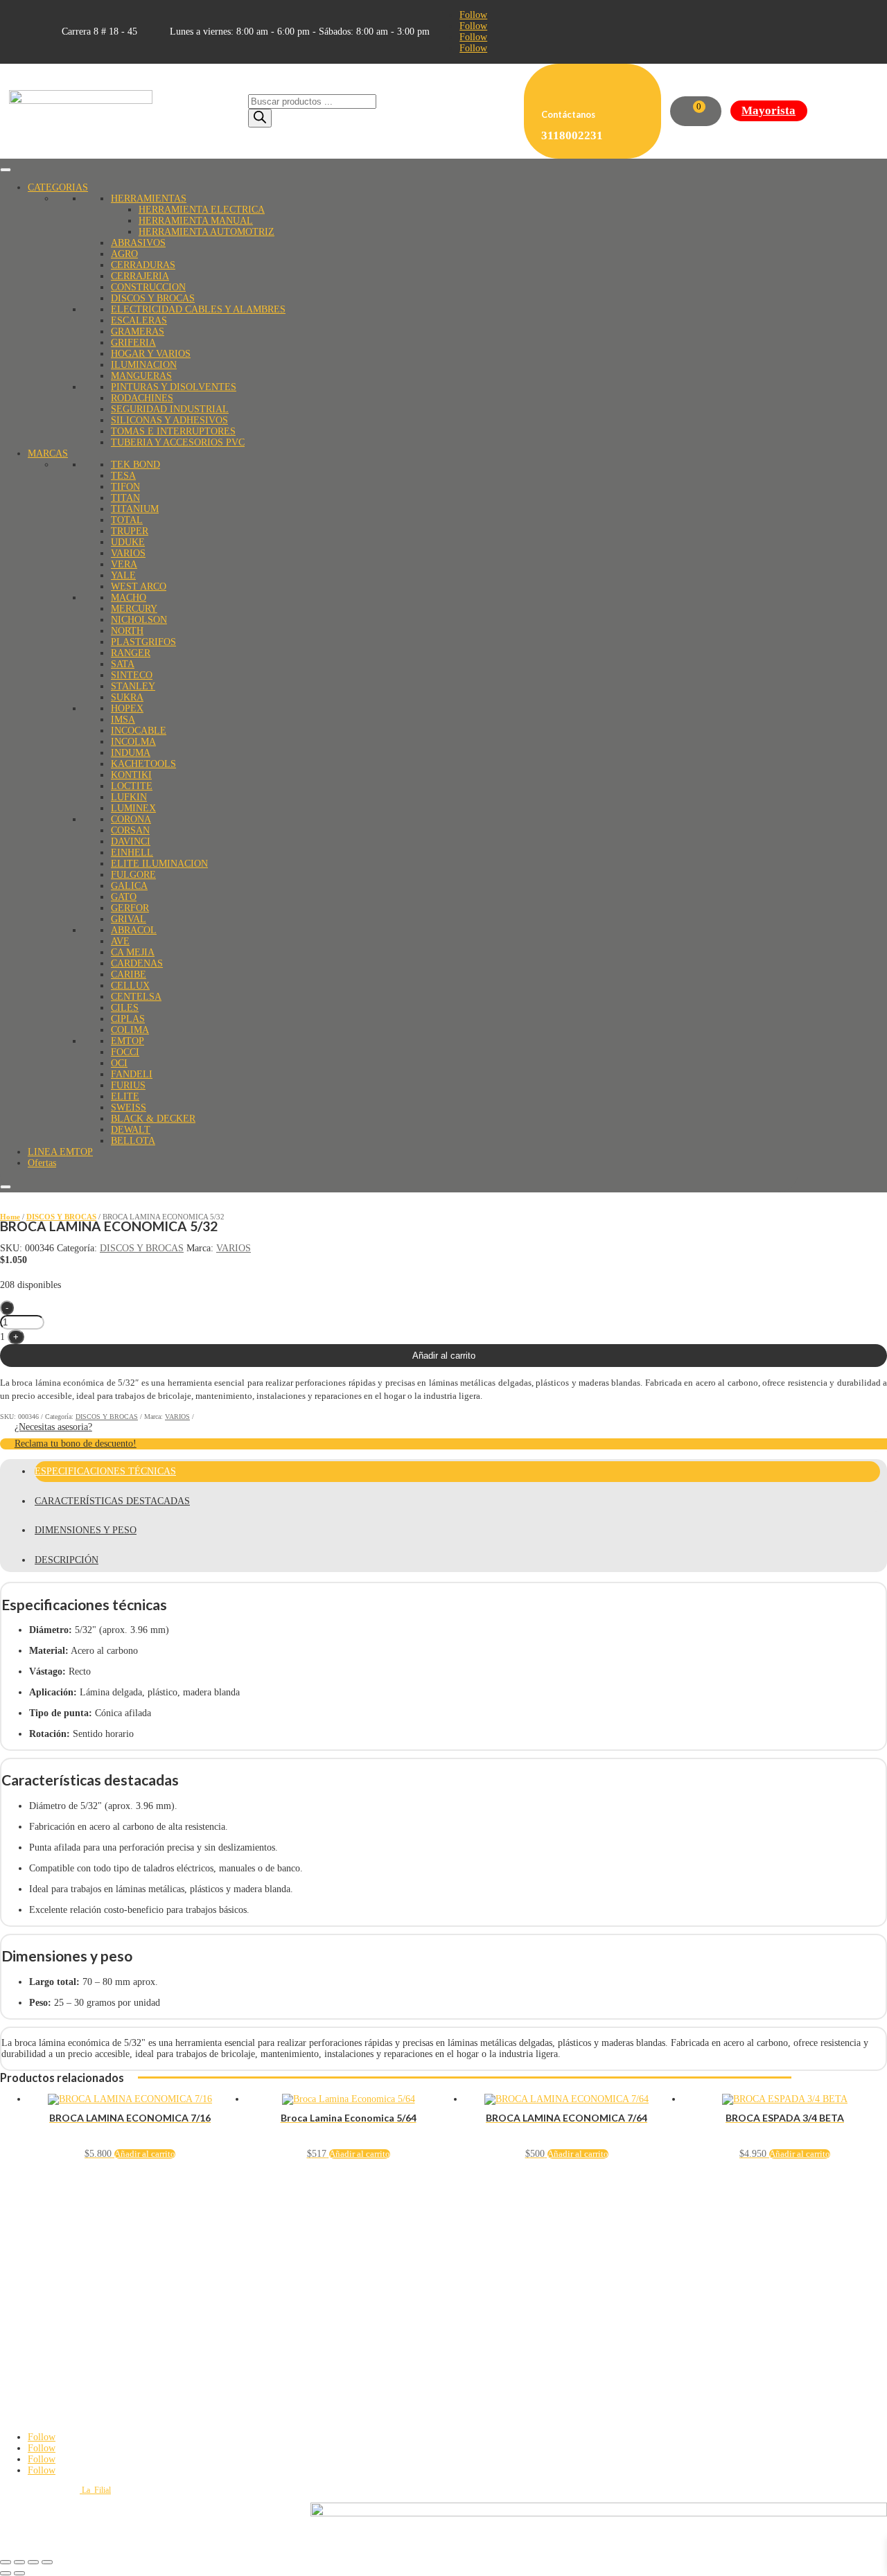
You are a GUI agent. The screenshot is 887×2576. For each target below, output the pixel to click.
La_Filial (95, 2490)
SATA (123, 664)
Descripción (67, 1560)
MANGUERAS (141, 376)
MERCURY (134, 609)
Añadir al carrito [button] (145, 2154)
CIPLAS (128, 1019)
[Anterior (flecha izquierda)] (6, 2573)
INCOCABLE (139, 731)
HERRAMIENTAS (149, 199)
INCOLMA (133, 742)
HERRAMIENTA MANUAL (196, 221)
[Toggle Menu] (6, 170)
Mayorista (769, 111)
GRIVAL (129, 919)
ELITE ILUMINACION (159, 864)
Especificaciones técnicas (105, 1471)
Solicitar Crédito (27, 2287)
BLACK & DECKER (153, 1119)
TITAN (125, 498)
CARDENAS (137, 963)
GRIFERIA (133, 343)
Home (10, 1217)
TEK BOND (135, 465)
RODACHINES (142, 398)
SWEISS (129, 1108)
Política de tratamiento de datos (51, 2201)
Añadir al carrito (444, 1356)
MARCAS (48, 453)
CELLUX (130, 986)
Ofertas (42, 1163)
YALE (123, 575)
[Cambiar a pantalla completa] (19, 2562)
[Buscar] (260, 118)
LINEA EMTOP (60, 1152)
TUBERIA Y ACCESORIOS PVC (178, 442)
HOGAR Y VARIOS (151, 354)
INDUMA (131, 753)
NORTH (127, 631)
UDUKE (128, 542)
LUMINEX (133, 808)
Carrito (11, 2279)
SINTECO (132, 675)
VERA (124, 564)
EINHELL (132, 853)
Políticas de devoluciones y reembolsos (64, 2209)
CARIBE (129, 974)
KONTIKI (131, 775)
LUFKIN (129, 797)
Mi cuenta (16, 2270)
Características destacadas (112, 1501)
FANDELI (132, 1074)
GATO (124, 897)
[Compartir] (33, 2562)
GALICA (129, 886)
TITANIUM (135, 509)
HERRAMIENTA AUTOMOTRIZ (207, 232)
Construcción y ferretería (41, 2332)
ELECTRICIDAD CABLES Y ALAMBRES (198, 309)
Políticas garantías (29, 2234)
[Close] (6, 1187)
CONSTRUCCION (148, 287)
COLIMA (130, 1030)
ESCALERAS (139, 320)
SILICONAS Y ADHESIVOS (169, 420)
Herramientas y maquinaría (44, 2324)
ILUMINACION (144, 365)
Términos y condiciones (39, 2218)
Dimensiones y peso (86, 1530)
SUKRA (127, 697)
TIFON (125, 487)
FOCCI (125, 1052)
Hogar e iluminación (33, 2349)
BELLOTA (133, 1141)
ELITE (125, 1096)
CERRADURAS (143, 265)
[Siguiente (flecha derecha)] (19, 2573)
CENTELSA (136, 997)
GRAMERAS (138, 332)
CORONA (131, 819)
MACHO (129, 598)
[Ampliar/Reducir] (6, 2562)
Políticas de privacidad (37, 2193)
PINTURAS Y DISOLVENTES (174, 387)
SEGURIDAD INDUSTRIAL (170, 409)
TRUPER (130, 531)
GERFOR (130, 908)
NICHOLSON (139, 620)
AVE (120, 941)
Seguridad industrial (33, 2340)
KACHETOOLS (143, 764)
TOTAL (127, 520)
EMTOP (128, 1041)
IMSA (123, 720)
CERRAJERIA (140, 276)
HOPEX (127, 708)
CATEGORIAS (58, 187)
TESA (123, 476)
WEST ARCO (139, 586)
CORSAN (130, 830)
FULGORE (133, 875)
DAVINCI (131, 841)
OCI (119, 1063)
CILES (125, 1008)
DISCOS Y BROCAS (153, 298)
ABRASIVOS (138, 243)
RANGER (131, 653)
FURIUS (128, 1085)
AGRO (124, 254)
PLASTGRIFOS (143, 642)
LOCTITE (132, 786)
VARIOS (128, 553)
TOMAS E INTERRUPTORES (173, 431)
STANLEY (133, 686)
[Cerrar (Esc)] (47, 2562)
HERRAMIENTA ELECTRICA (202, 210)
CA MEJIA (133, 952)
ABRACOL (134, 930)
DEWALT (131, 1130)
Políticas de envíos (30, 2226)
